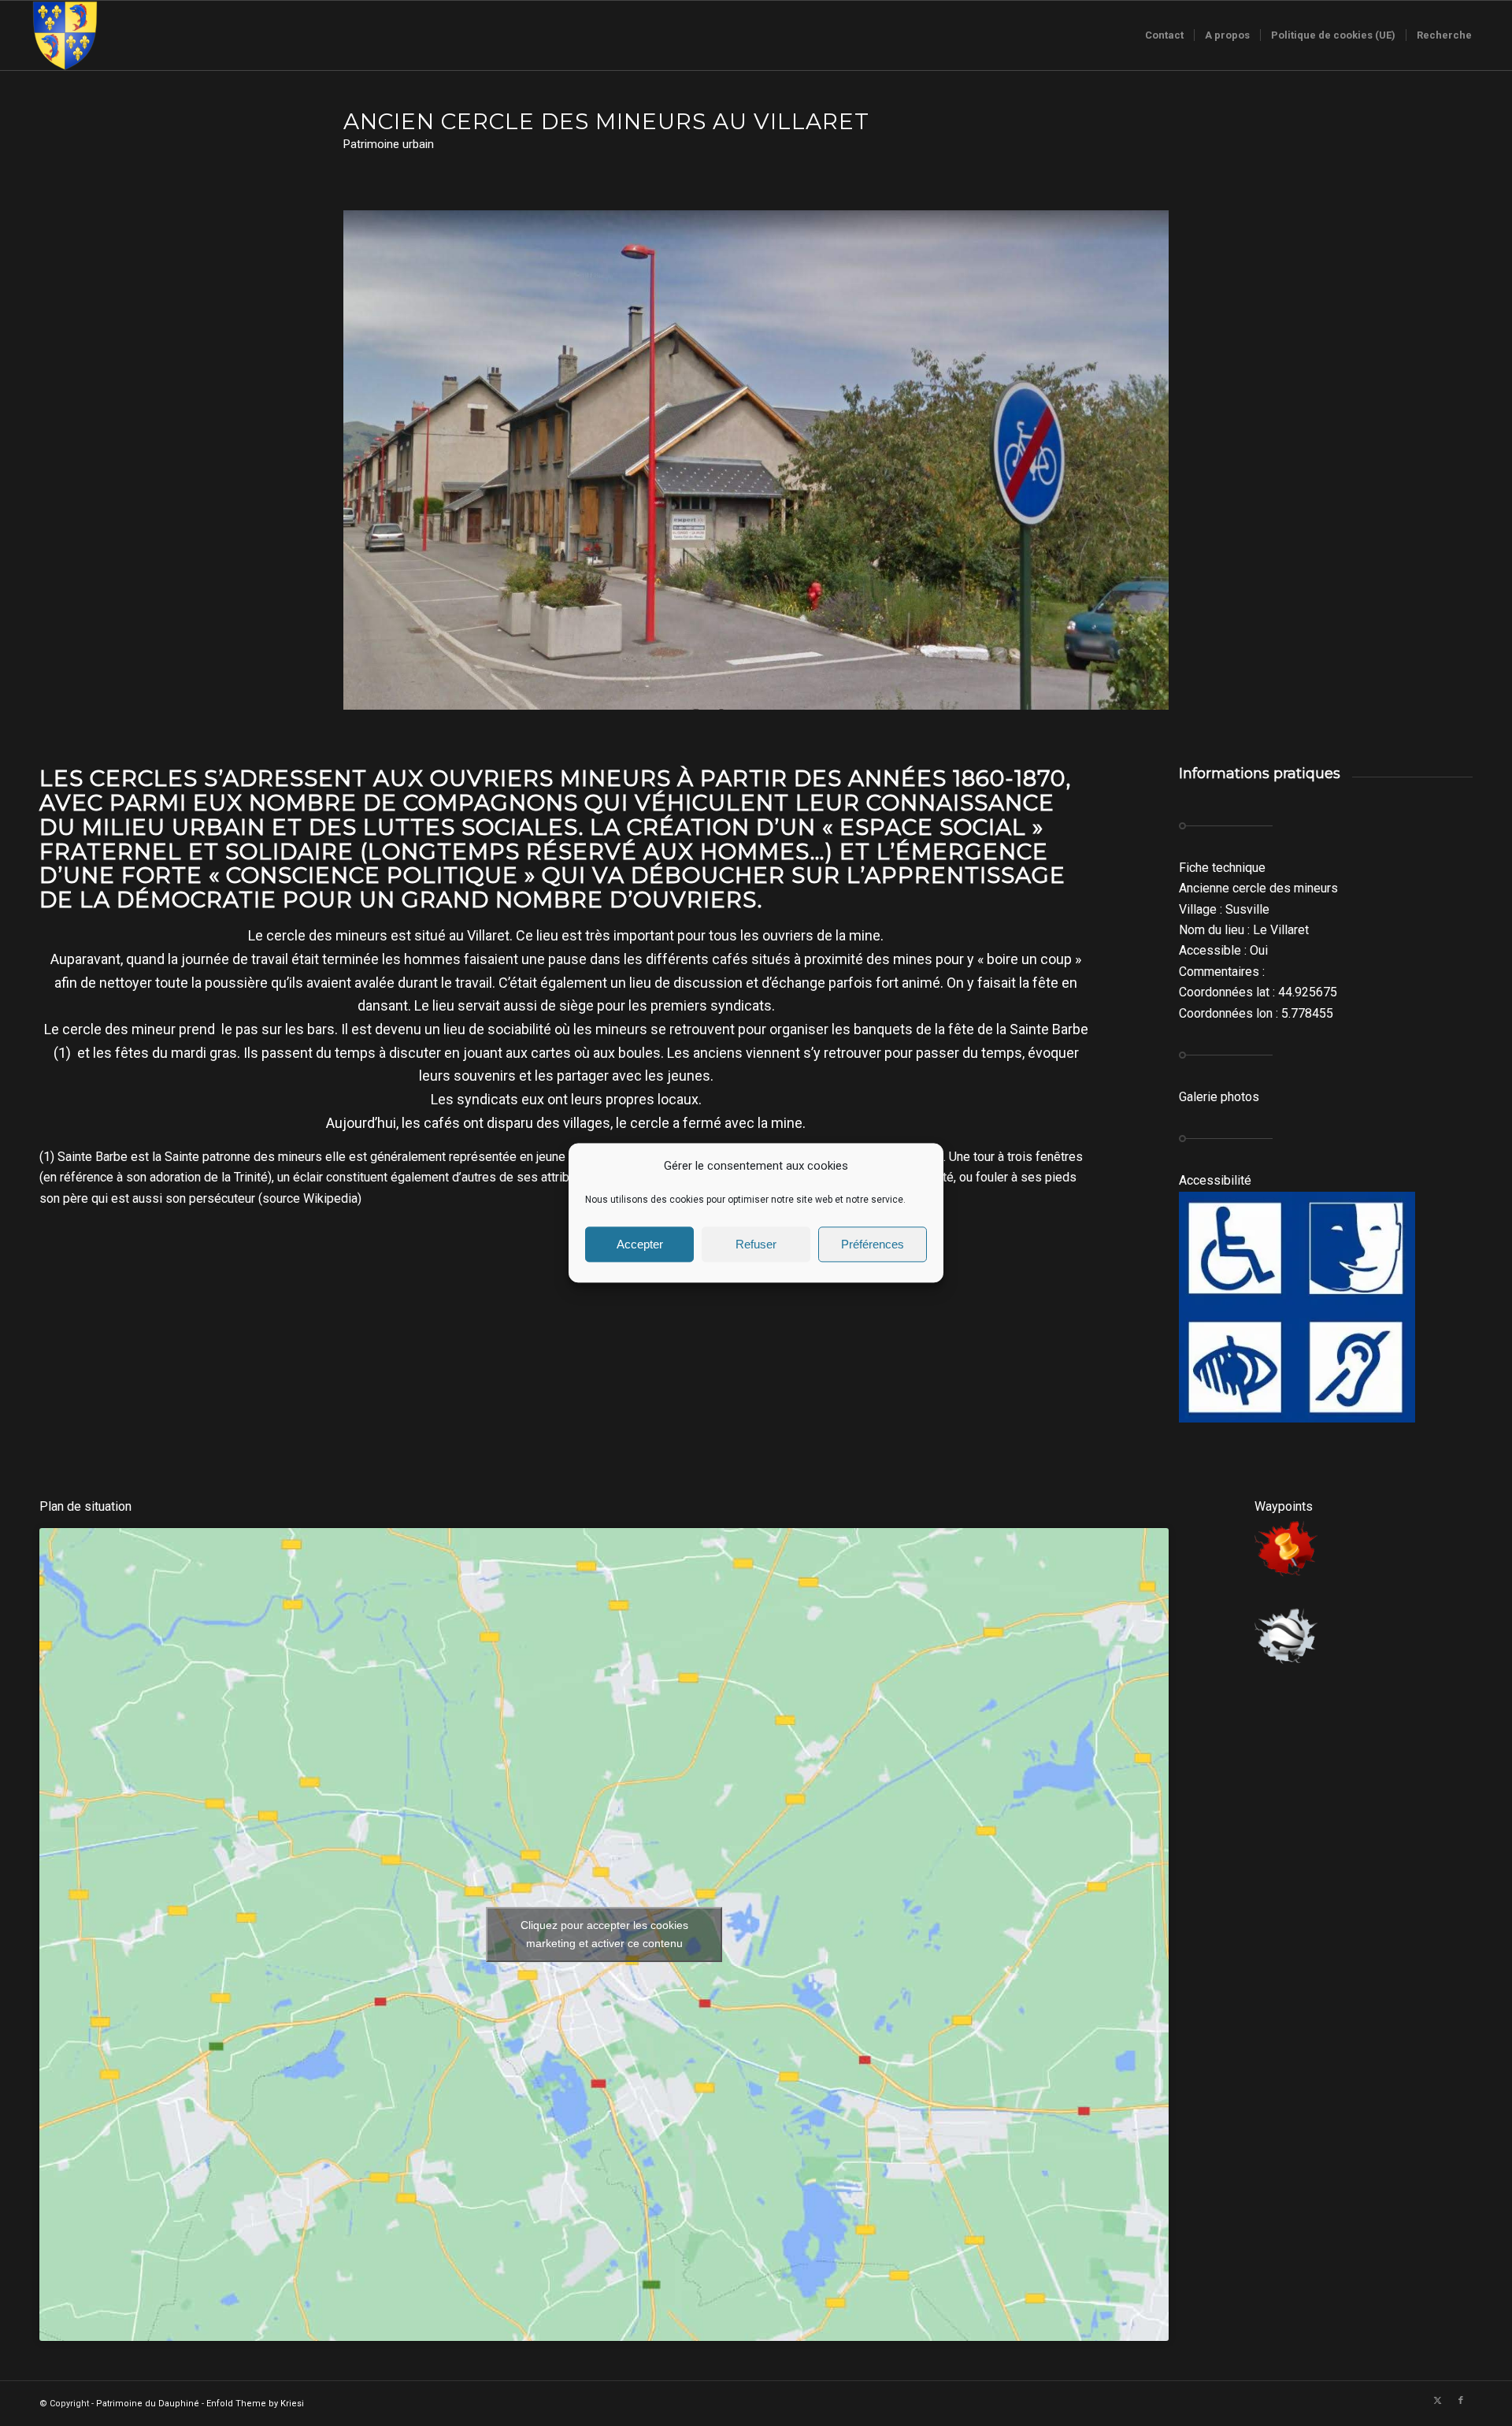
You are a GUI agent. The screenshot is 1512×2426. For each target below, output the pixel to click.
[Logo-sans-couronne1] (65, 35)
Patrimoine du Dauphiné (148, 2404)
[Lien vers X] (1437, 2401)
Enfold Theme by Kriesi (255, 2404)
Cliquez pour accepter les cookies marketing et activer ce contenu (604, 1934)
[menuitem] (1164, 35)
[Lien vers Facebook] (1461, 2401)
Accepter (640, 1244)
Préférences (873, 1244)
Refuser (756, 1244)
